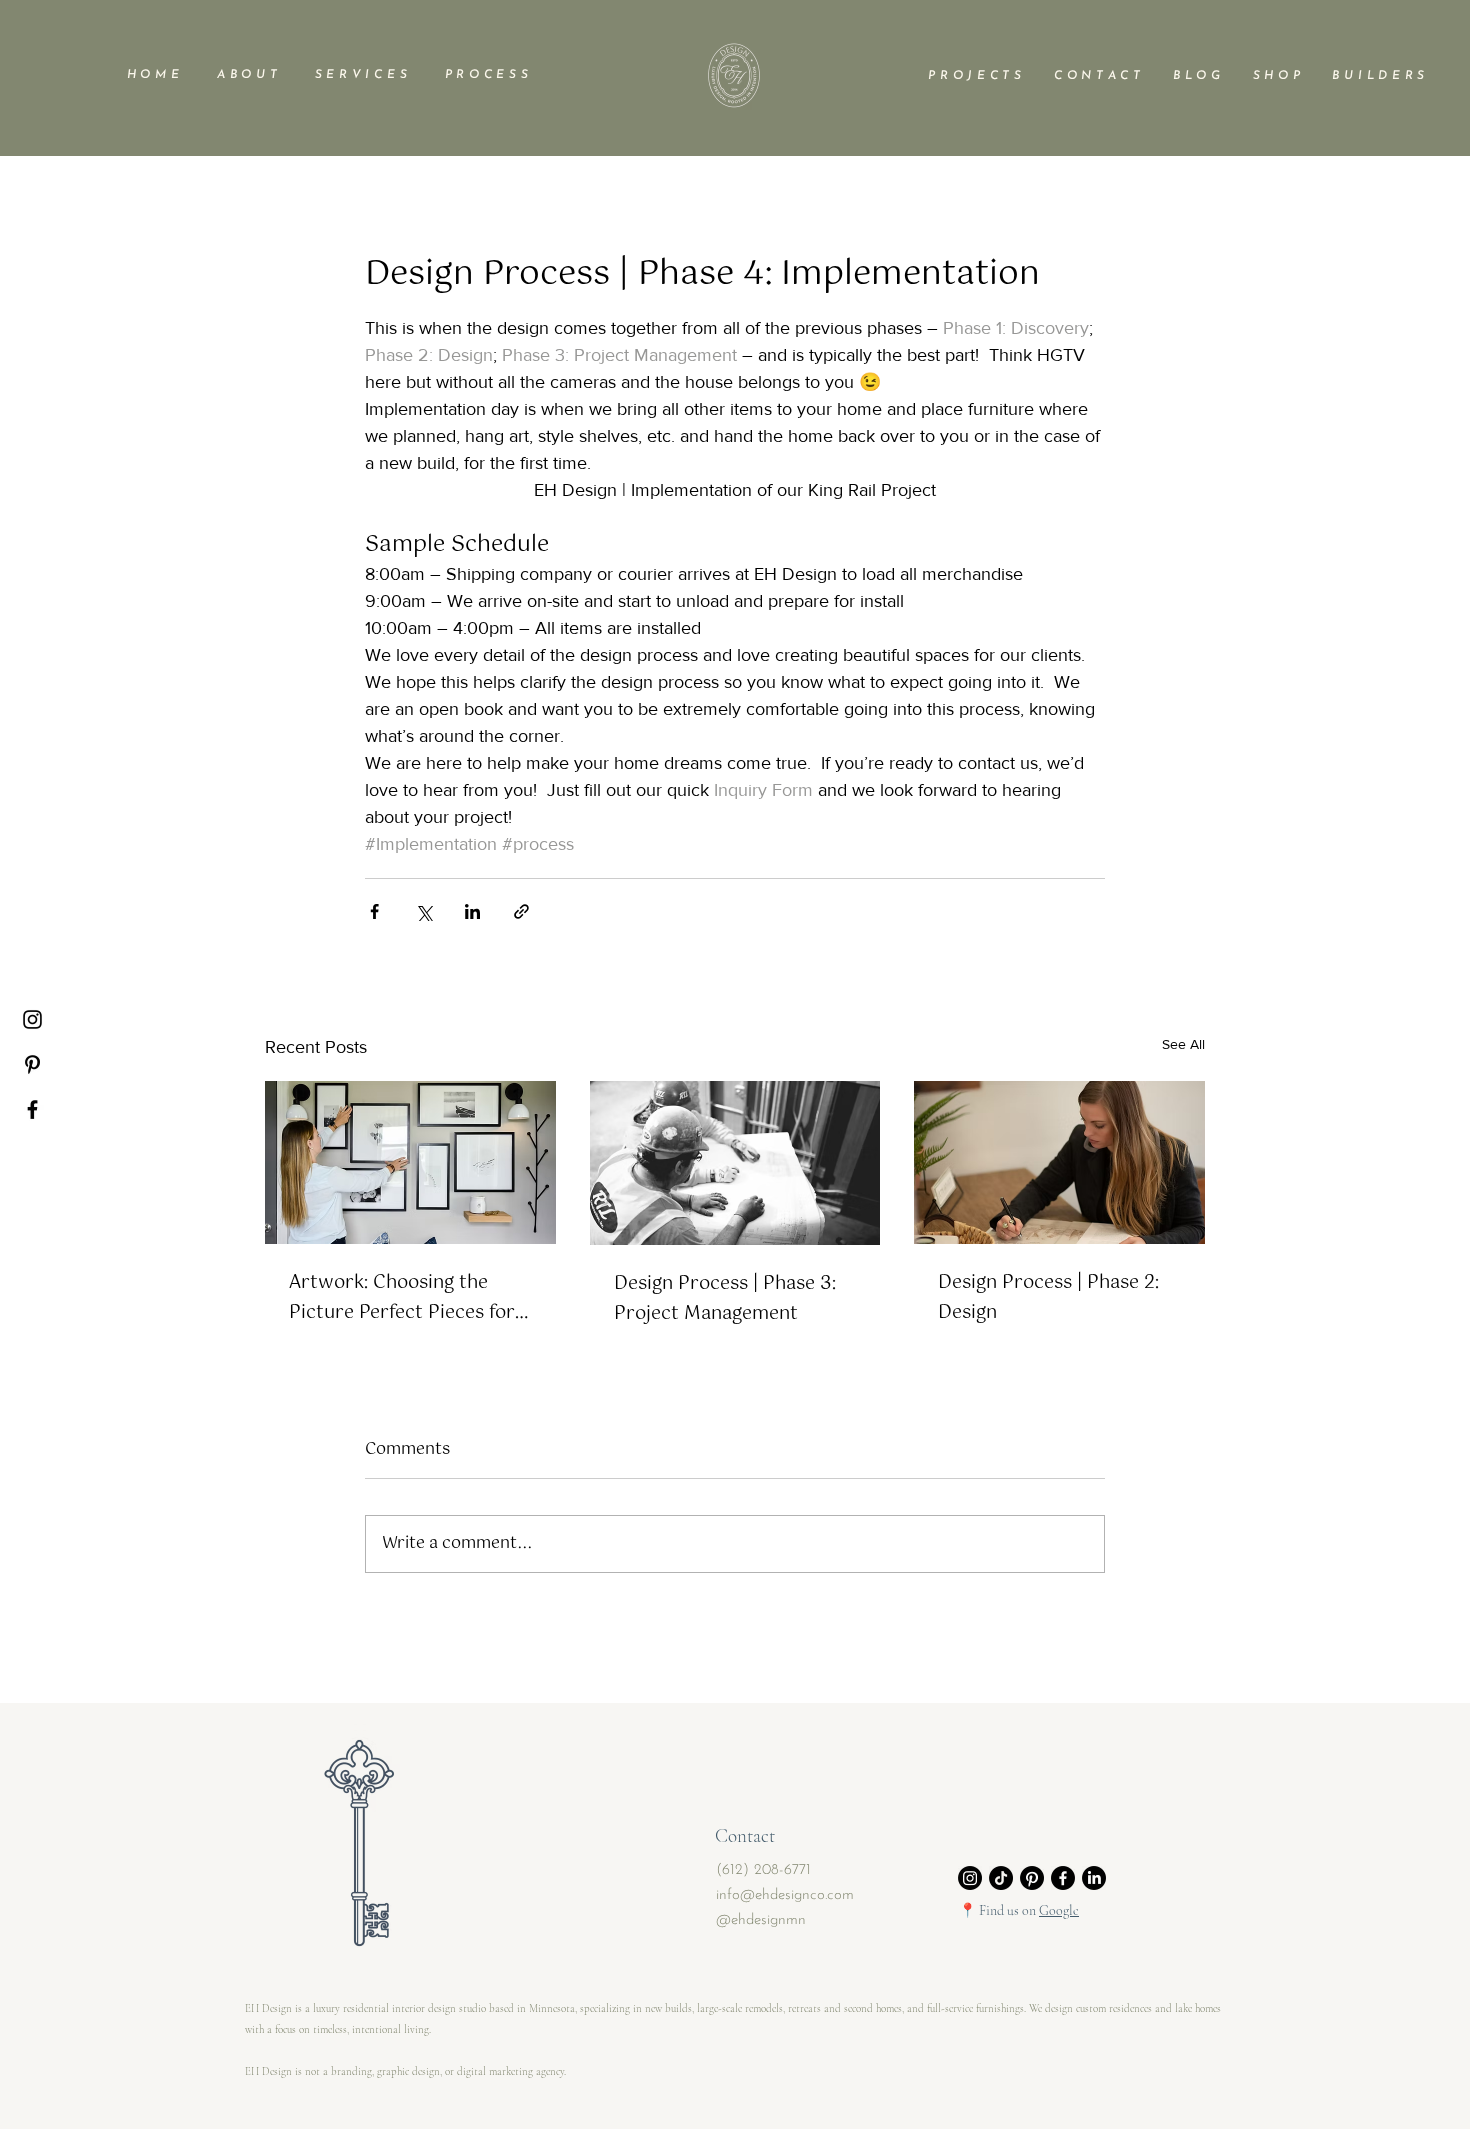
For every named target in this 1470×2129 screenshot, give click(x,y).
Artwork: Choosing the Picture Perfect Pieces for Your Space (402, 1298)
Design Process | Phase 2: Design (1048, 1298)
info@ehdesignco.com (785, 1895)
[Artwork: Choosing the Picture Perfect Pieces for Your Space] (410, 1162)
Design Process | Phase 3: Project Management (725, 1299)
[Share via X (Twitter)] (423, 911)
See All (1183, 1044)
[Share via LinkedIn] (472, 911)
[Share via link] (521, 911)
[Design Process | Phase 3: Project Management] (735, 1163)
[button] (247, 75)
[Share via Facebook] (374, 911)
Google (1059, 1910)
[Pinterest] (32, 1064)
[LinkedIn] (1094, 1878)
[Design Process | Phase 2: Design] (1059, 1162)
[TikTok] (1001, 1878)
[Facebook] (32, 1109)
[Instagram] (32, 1019)
